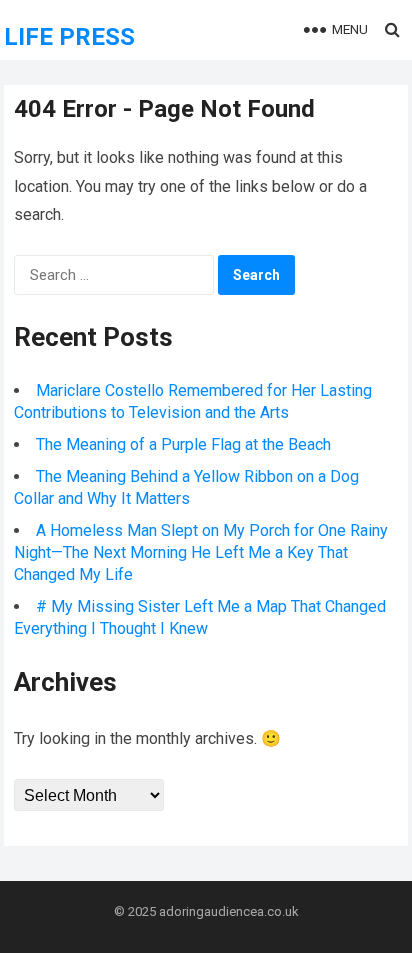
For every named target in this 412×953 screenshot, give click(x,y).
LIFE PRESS (69, 37)
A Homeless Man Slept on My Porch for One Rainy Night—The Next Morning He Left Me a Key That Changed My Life (201, 552)
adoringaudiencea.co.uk (229, 911)
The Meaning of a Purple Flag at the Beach (183, 444)
